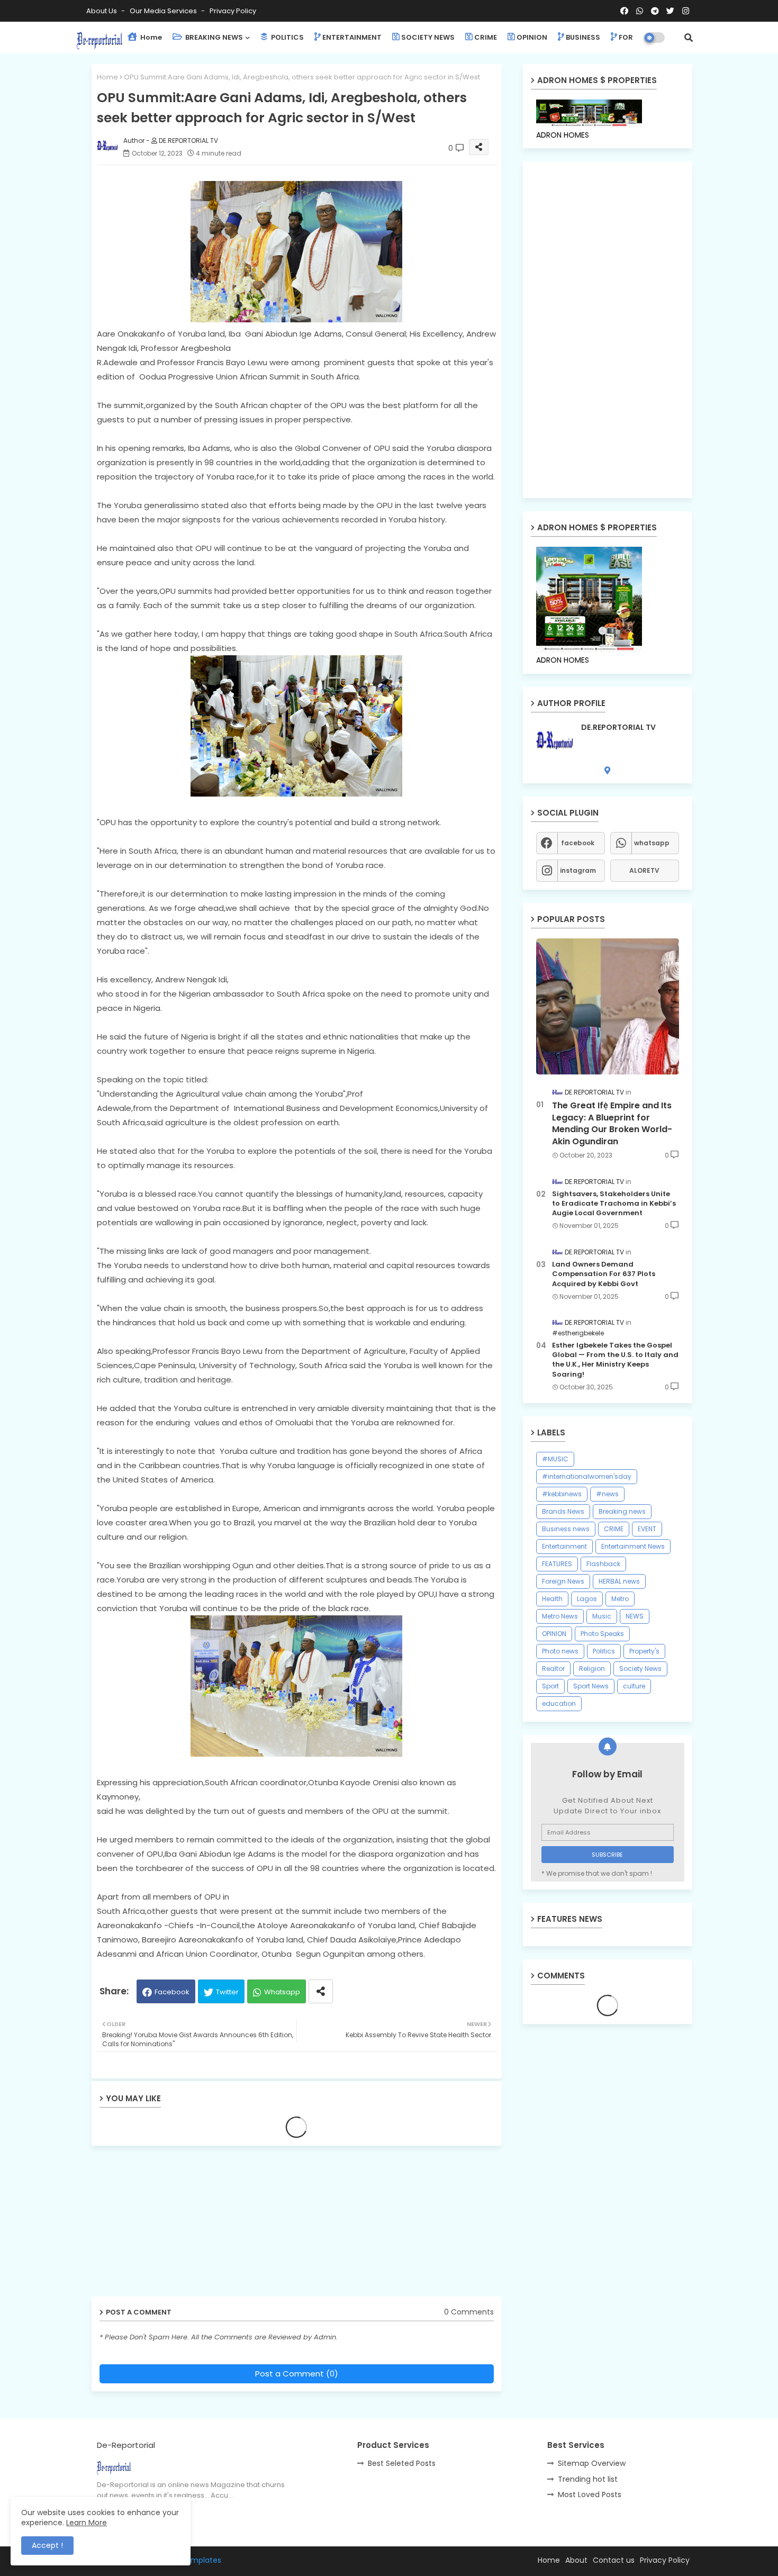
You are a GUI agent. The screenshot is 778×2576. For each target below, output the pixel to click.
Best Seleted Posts (402, 2463)
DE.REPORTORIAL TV (618, 727)
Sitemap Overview (592, 2463)
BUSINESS (583, 37)
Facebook (172, 1992)
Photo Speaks (602, 1634)
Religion (592, 1669)
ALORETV (644, 870)
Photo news (560, 1651)
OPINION (532, 37)
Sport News (591, 1686)
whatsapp (652, 843)
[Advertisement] (174, 2225)
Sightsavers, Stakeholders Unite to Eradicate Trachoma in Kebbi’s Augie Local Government (614, 1204)
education (559, 1703)
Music (602, 1616)
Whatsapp (282, 1992)
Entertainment (564, 1546)
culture (634, 1686)
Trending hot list (588, 2479)
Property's (644, 1651)
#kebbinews (562, 1494)
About (576, 2560)
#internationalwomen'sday (587, 1476)
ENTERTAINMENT (352, 37)
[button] (689, 38)
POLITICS (287, 37)
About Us (102, 11)
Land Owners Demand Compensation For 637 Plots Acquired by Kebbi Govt (604, 1274)
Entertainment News (633, 1546)
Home (150, 37)
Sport (550, 1686)
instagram (578, 870)
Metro (620, 1599)
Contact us (614, 2560)
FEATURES (557, 1564)
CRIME (486, 37)
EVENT (647, 1529)
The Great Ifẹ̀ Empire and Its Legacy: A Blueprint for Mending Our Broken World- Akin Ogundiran (612, 1123)
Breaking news (622, 1511)
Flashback (603, 1564)
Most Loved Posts (590, 2494)
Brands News (563, 1511)
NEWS (635, 1616)
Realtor (553, 1669)
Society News (640, 1669)
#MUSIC (555, 1459)
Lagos (587, 1599)
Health (552, 1599)
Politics (604, 1651)
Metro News (560, 1616)
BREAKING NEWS (213, 37)
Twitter (227, 1992)
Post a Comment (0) (297, 2374)
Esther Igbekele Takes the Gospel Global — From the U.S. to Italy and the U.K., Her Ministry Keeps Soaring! (615, 1360)
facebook (578, 843)
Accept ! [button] (47, 2545)
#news (607, 1494)
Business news (566, 1529)
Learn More (87, 2523)
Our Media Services (164, 11)
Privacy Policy (233, 11)
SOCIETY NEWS (428, 37)
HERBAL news (619, 1581)
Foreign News (563, 1581)
